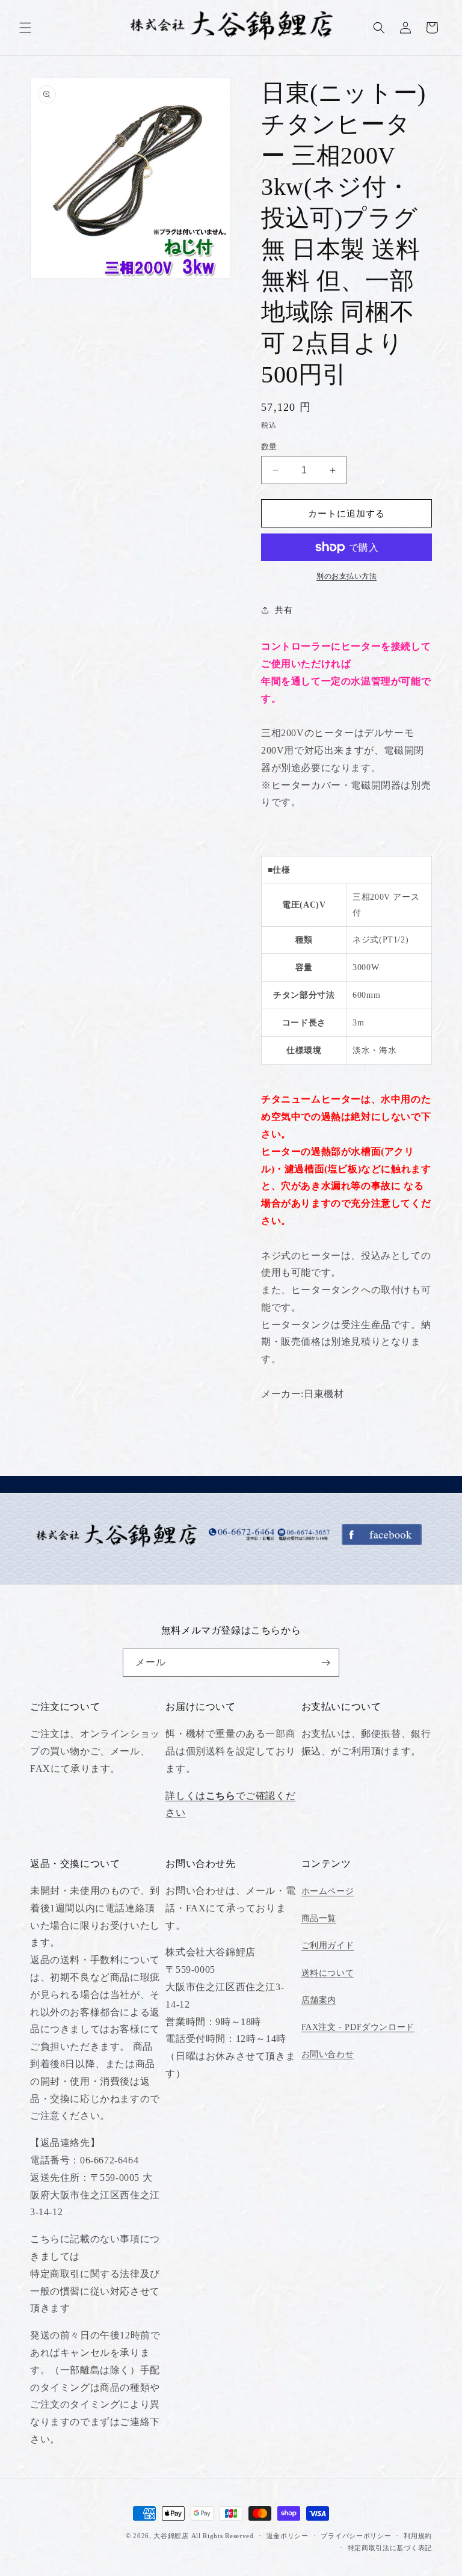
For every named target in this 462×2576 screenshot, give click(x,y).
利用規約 (418, 2536)
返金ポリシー (288, 2536)
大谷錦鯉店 (171, 2536)
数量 (269, 447)
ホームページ (328, 1891)
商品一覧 (319, 1918)
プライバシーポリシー (356, 2536)
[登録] (325, 1663)
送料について (328, 1973)
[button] (25, 28)
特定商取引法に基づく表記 (390, 2548)
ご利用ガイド (328, 1945)
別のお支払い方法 (346, 576)
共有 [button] (284, 610)
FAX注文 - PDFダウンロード (358, 2027)
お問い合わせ (328, 2054)
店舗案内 (319, 2000)
